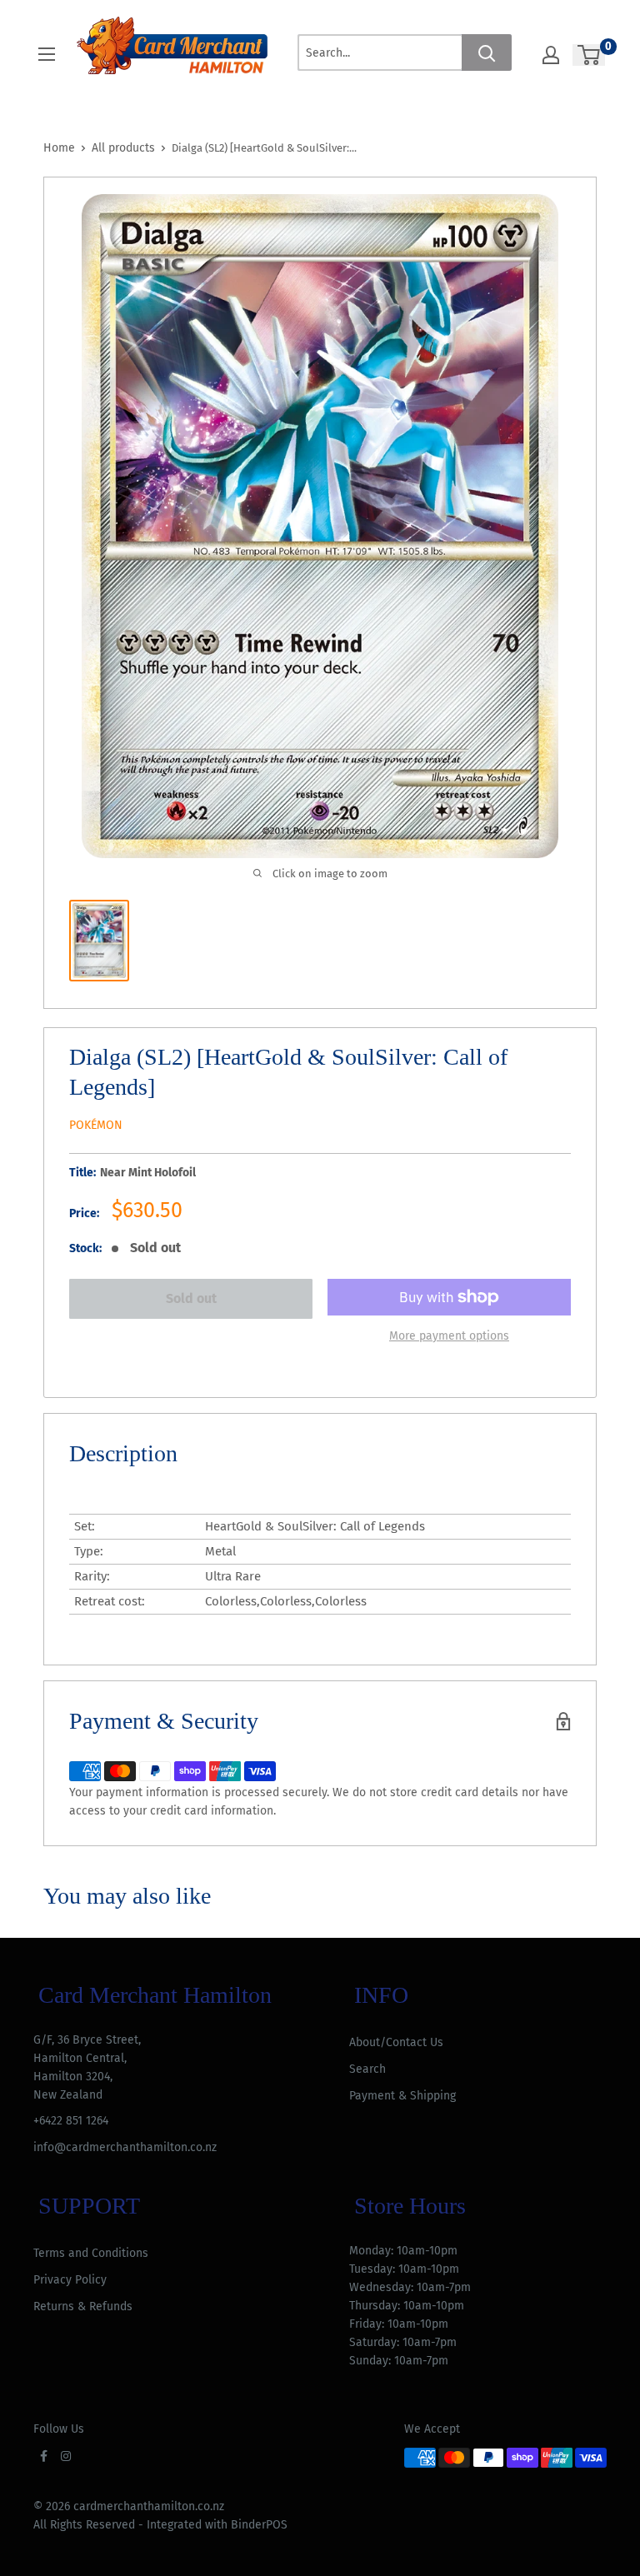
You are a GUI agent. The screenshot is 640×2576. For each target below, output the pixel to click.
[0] (590, 55)
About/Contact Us (396, 2042)
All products (123, 148)
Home (59, 148)
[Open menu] (47, 54)
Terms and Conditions (91, 2253)
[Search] (487, 52)
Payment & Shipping (402, 2096)
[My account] (551, 55)
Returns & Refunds (83, 2306)
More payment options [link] (449, 1336)
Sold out (191, 1298)
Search (367, 2069)
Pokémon (96, 1125)
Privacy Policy (70, 2280)
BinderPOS (259, 2525)
